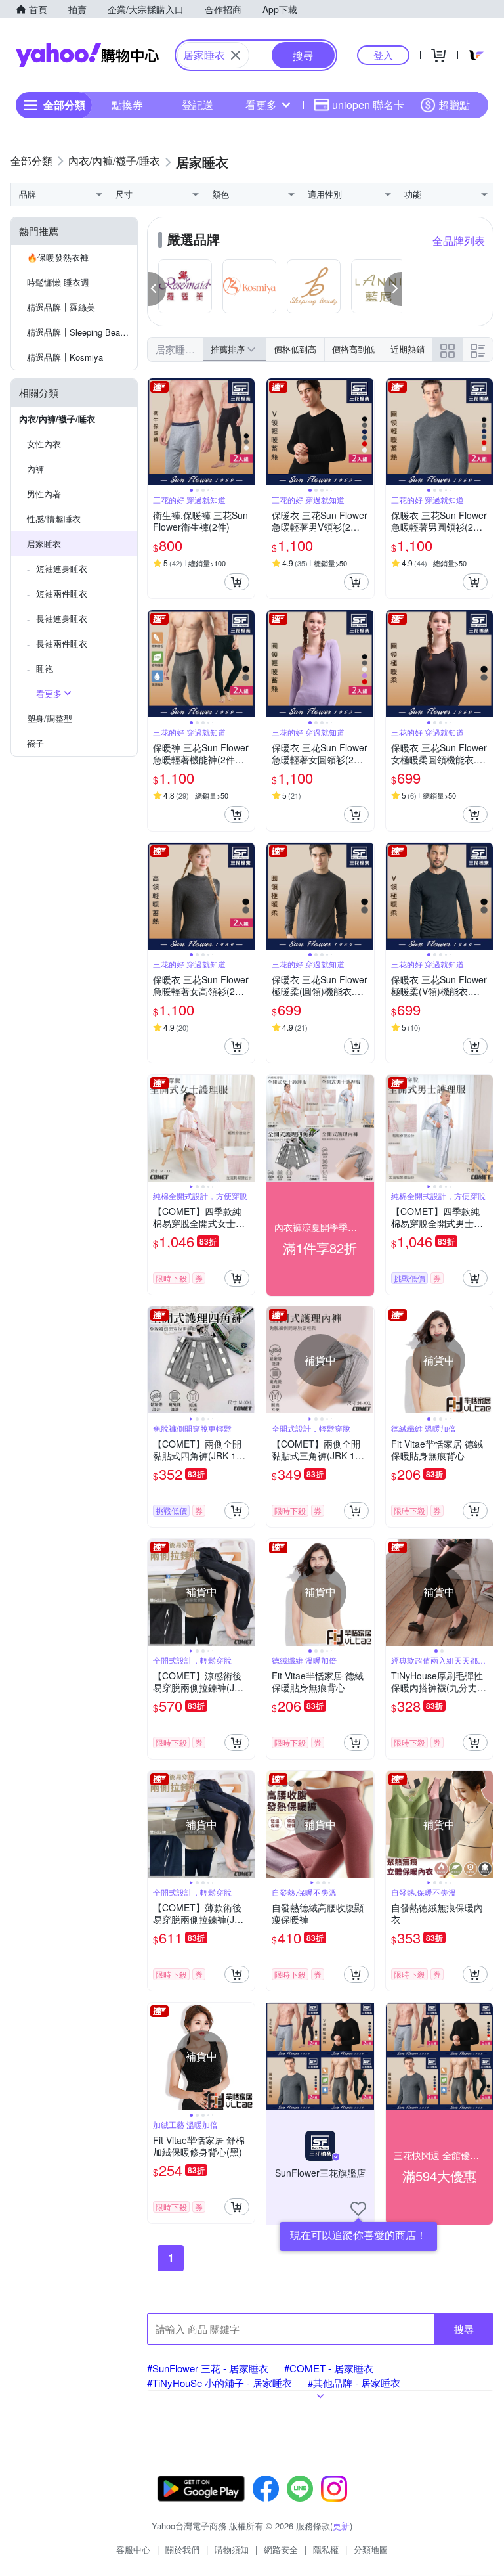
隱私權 (326, 2549)
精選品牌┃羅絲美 (61, 307)
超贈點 (454, 105)
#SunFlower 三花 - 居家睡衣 (208, 2368)
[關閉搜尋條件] (236, 55)
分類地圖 (371, 2549)
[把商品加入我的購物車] (237, 582)
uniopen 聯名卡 (368, 105)
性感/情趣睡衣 (54, 519)
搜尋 (464, 2329)
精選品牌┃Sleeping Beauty (79, 332)
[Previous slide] (156, 432)
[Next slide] (246, 432)
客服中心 (133, 2549)
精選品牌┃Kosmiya (65, 357)
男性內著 (44, 494)
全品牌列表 (459, 241)
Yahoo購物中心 (87, 55)
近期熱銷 (408, 349)
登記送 (198, 105)
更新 (341, 2526)
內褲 (35, 469)
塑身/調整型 (50, 718)
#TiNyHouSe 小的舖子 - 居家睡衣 (220, 2383)
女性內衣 (44, 444)
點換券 (127, 105)
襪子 (35, 743)
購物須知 (232, 2549)
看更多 (261, 105)
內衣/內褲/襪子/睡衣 (57, 419)
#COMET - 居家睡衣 (329, 2368)
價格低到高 (295, 349)
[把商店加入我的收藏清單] (358, 2209)
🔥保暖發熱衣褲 (58, 257)
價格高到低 (353, 349)
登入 (383, 55)
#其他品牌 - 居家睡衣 (354, 2383)
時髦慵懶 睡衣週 (58, 282)
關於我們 (182, 2549)
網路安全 (281, 2549)
